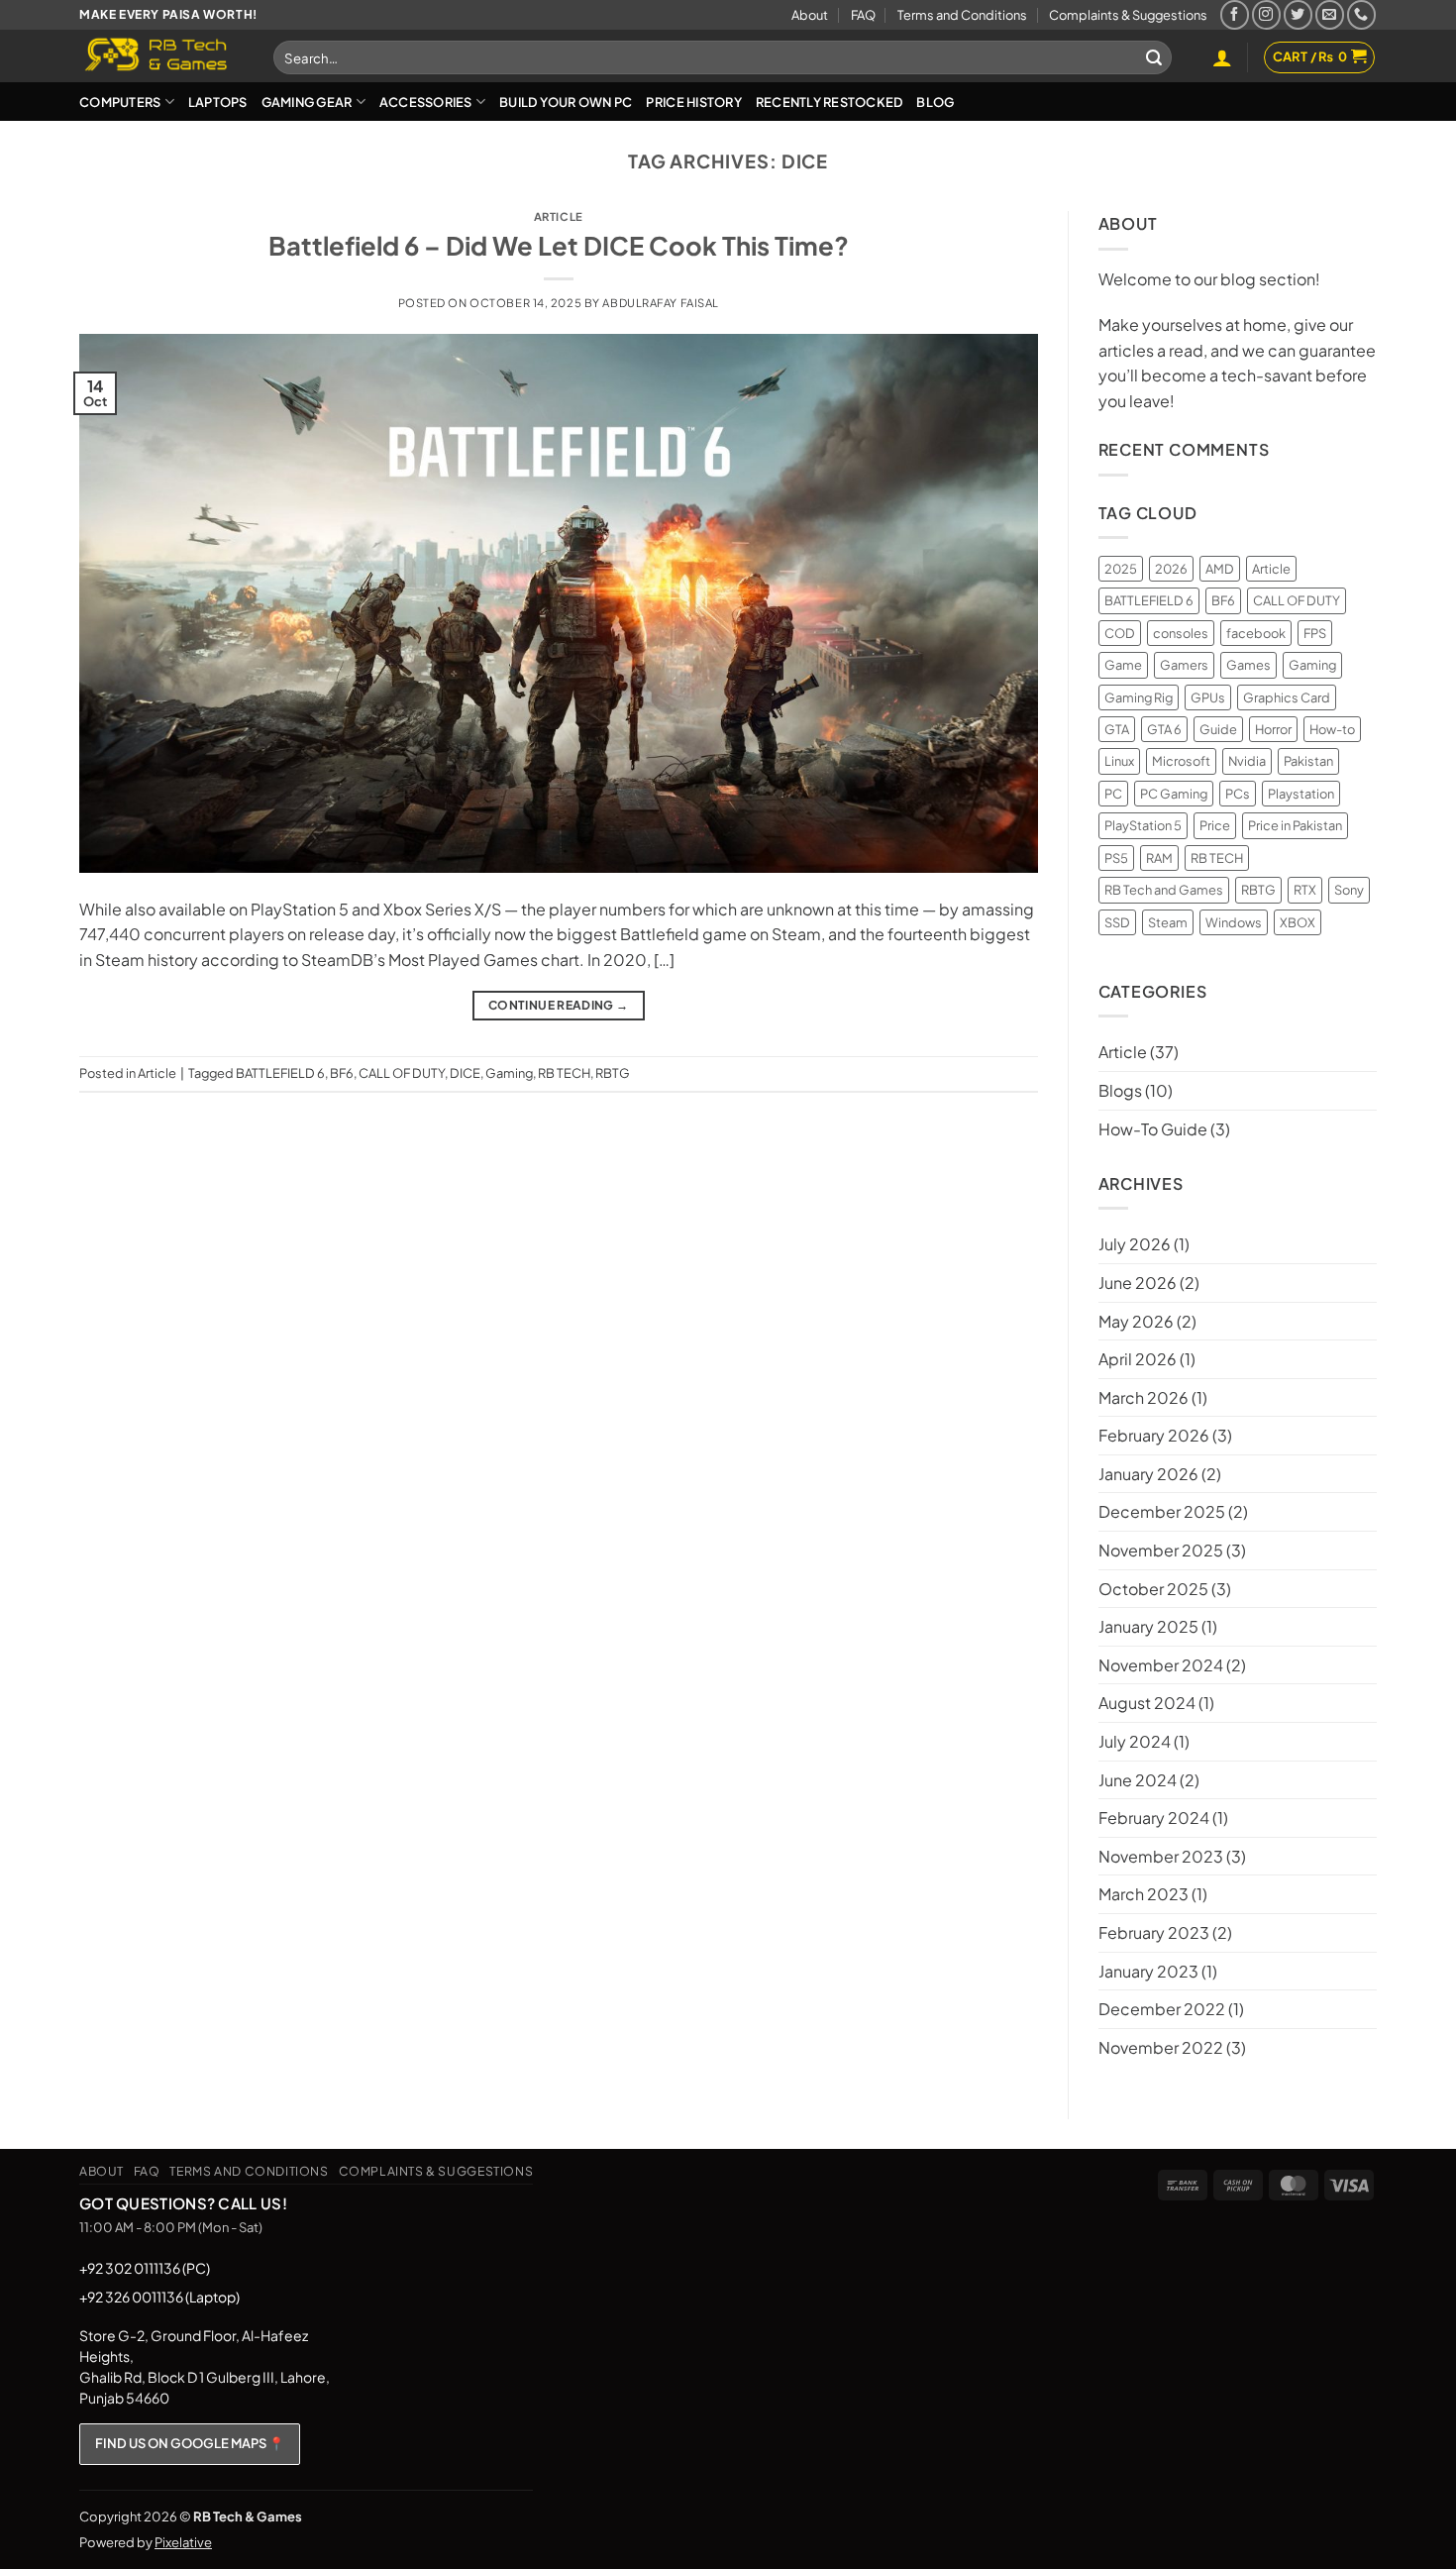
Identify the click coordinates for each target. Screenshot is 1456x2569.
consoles (1181, 633)
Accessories (426, 102)
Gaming (509, 1073)
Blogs (1120, 1090)
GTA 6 (1164, 729)
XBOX (1298, 922)
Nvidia (1247, 761)
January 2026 (1148, 1474)
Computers (120, 102)
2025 (1121, 569)
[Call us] (1361, 14)
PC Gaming (1174, 794)
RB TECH (564, 1073)
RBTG (613, 1073)
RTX (1305, 890)
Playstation (1301, 794)
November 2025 (1161, 1550)
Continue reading (559, 1005)
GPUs (1208, 697)
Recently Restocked (830, 102)
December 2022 (1162, 2009)
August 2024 (1147, 1703)
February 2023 (1154, 1932)
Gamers (1184, 665)
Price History (693, 102)
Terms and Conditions (962, 15)
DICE (465, 1073)
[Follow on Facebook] (1235, 14)
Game (1123, 665)
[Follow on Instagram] (1266, 14)
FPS (1315, 633)
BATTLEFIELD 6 (280, 1073)
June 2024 (1138, 1780)
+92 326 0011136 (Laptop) (159, 2297)
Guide (1218, 729)
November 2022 (1161, 2047)
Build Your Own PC (566, 102)
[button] (1222, 57)
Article (559, 216)
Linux (1119, 761)
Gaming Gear (307, 102)
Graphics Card (1287, 697)
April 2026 (1138, 1359)
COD (1120, 633)
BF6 (342, 1073)
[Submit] (1154, 57)
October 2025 (1153, 1589)
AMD (1220, 569)
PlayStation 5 (1143, 825)
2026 (1171, 569)
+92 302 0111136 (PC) (145, 2268)
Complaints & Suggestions (1128, 15)
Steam (1168, 922)
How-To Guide (1153, 1129)
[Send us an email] (1330, 14)
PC (1113, 794)
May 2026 (1136, 1321)
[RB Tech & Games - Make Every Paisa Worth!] (161, 56)
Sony (1349, 890)
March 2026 (1144, 1397)
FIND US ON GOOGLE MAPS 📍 (190, 2443)
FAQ (863, 15)
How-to (1332, 729)
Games (1248, 665)
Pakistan (1308, 761)
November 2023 (1161, 1856)
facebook (1256, 633)
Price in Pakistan (1295, 825)
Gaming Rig (1139, 697)
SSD (1117, 922)
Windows (1234, 922)
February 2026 (1154, 1435)
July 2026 (1135, 1244)
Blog (935, 102)
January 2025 (1148, 1626)
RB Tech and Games (1164, 890)
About (810, 15)
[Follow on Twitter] (1298, 14)
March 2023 (1144, 1894)
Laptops (218, 102)
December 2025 (1162, 1511)
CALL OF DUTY (402, 1073)
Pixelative (183, 2542)
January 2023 (1148, 1971)
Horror (1273, 729)
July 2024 (1135, 1741)
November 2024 (1161, 1665)
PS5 (1116, 858)
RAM (1159, 858)
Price (1215, 825)
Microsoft (1181, 761)
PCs (1238, 794)
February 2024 (1154, 1818)
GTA (1117, 729)
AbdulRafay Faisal (661, 302)
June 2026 (1138, 1283)
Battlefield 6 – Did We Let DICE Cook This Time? (559, 245)
